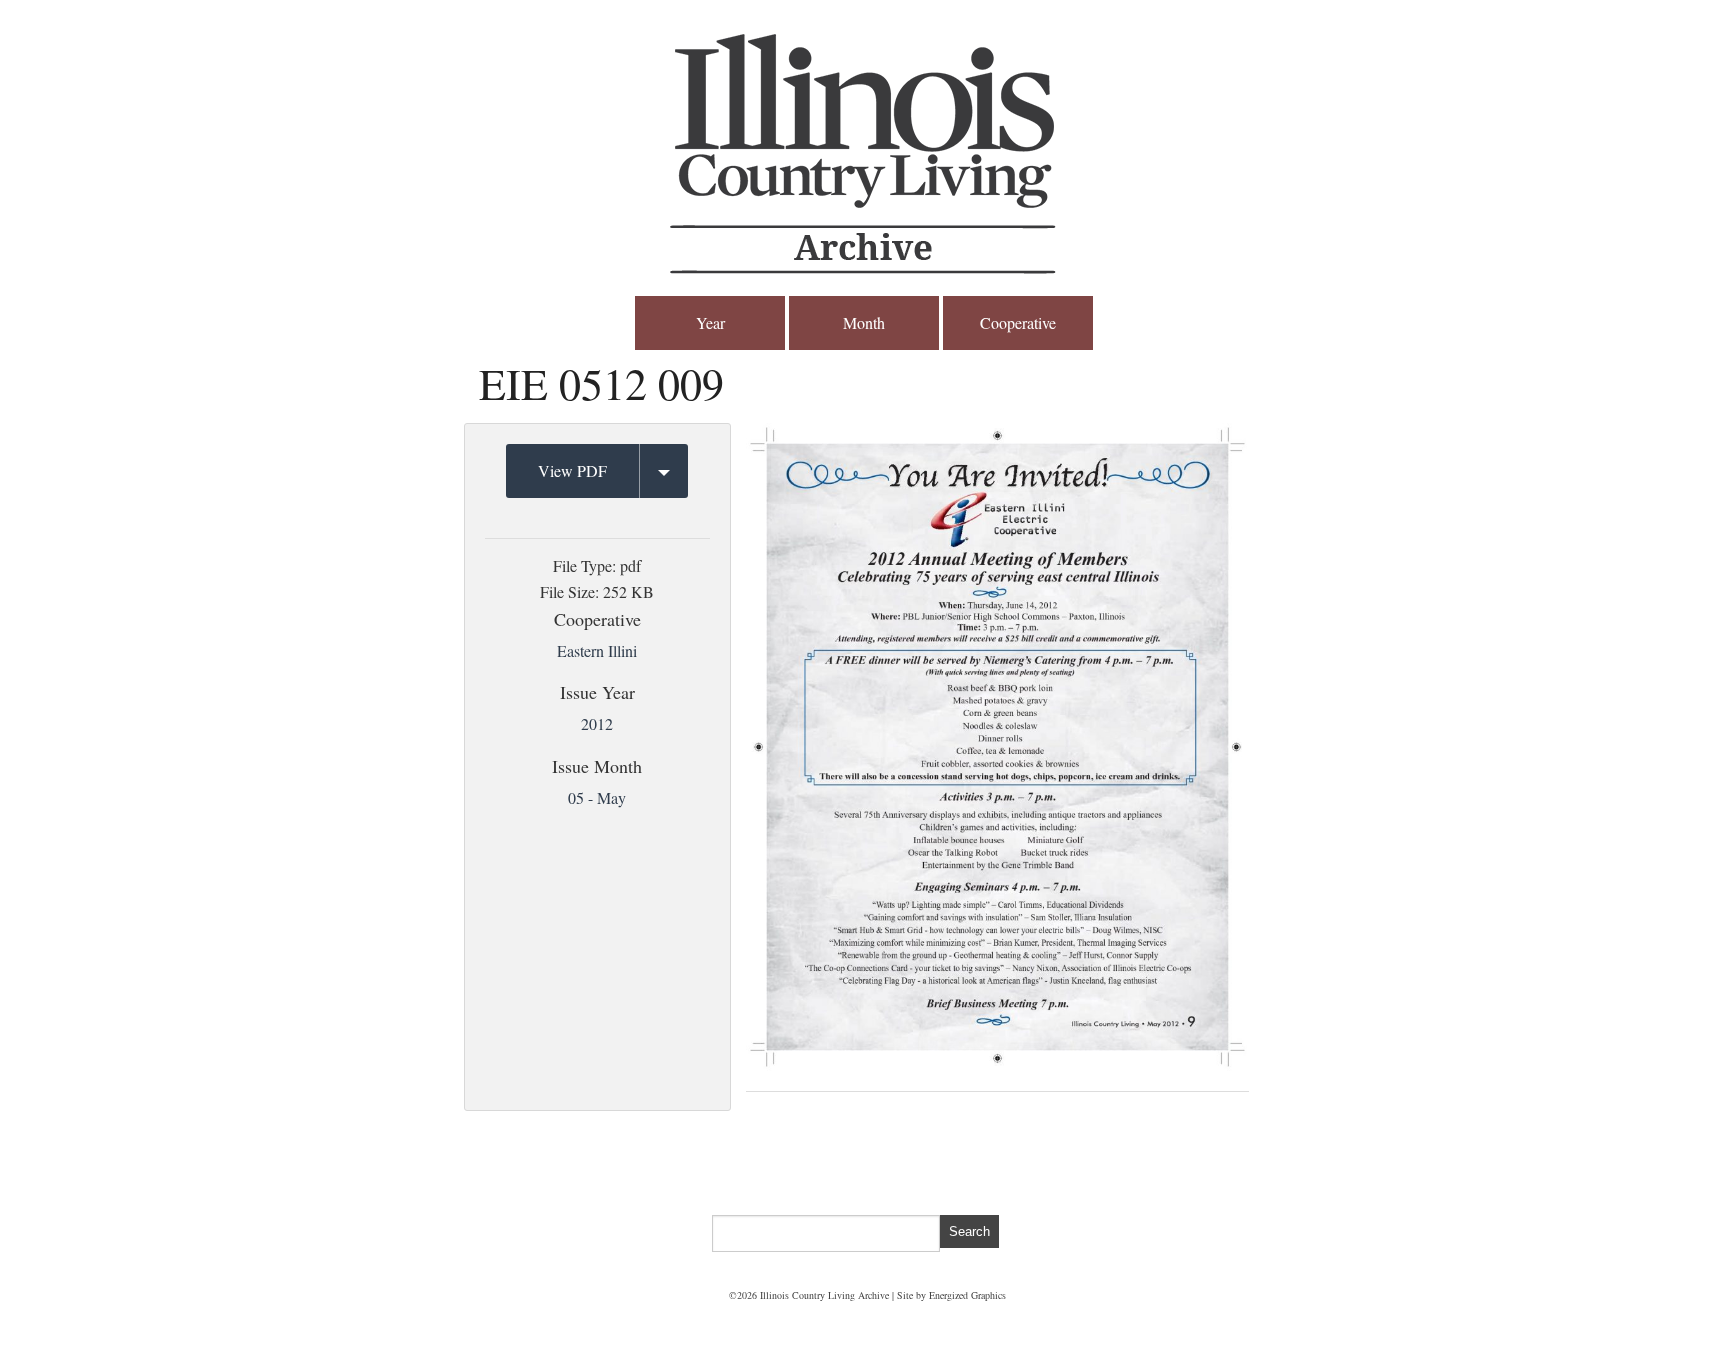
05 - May (597, 797)
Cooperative (1018, 322)
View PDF (572, 470)
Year (710, 322)
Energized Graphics (967, 1295)
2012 (597, 723)
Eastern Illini (597, 650)
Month (864, 322)
